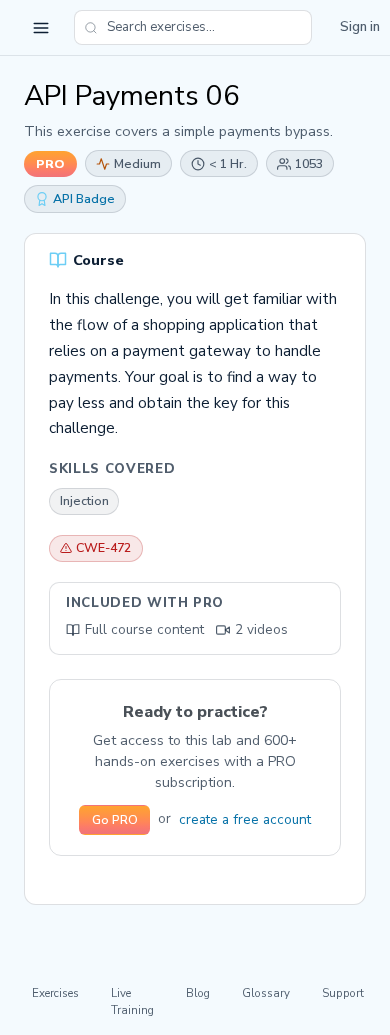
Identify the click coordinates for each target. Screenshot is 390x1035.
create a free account (245, 819)
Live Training (132, 1001)
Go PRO (115, 820)
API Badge (84, 198)
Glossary (266, 993)
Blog (198, 993)
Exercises (55, 993)
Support (343, 993)
